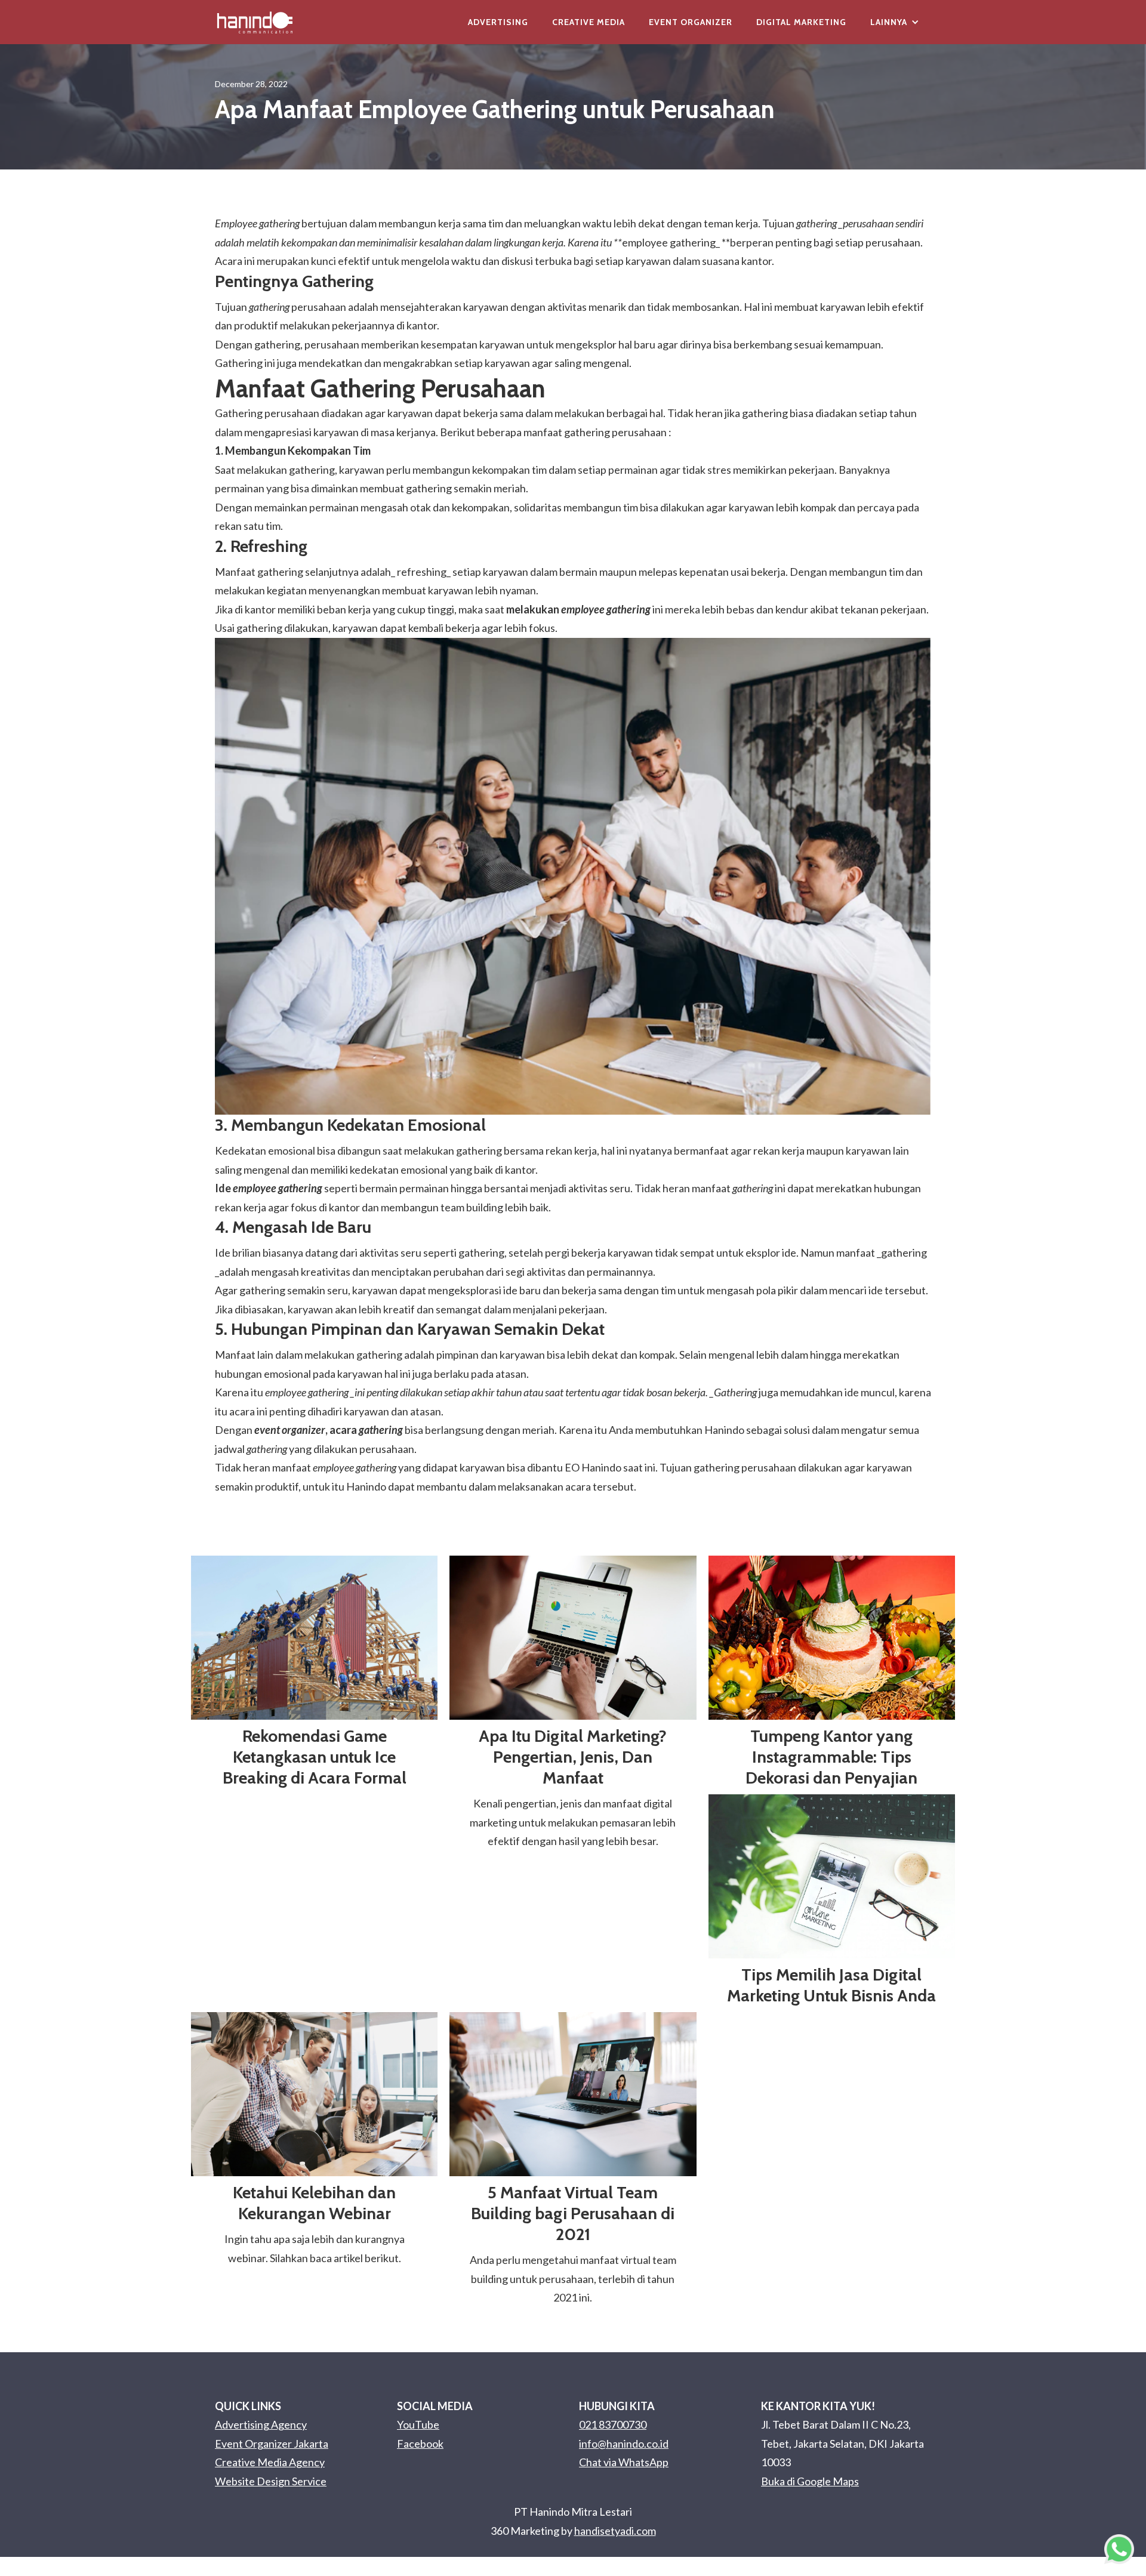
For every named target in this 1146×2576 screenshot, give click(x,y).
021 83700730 (613, 2424)
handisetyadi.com (615, 2531)
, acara (364, 1430)
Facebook (420, 2444)
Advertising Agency (261, 2424)
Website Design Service (271, 2481)
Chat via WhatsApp (624, 2462)
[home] (255, 22)
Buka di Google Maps (810, 2481)
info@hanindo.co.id (624, 2444)
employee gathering (669, 242)
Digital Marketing (801, 22)
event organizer (290, 1430)
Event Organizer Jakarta (272, 2444)
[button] (895, 22)
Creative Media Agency (270, 2462)
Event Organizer (691, 22)
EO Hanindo (593, 1467)
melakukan (578, 609)
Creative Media (589, 22)
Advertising (498, 22)
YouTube (418, 2424)
